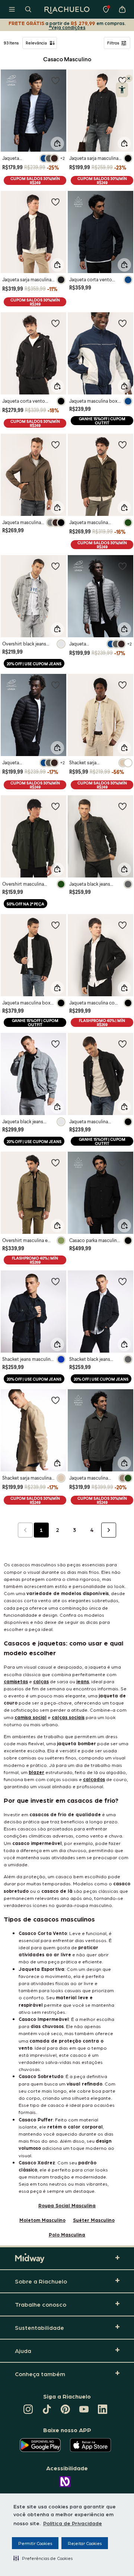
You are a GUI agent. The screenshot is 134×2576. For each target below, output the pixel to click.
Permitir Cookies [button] (35, 2543)
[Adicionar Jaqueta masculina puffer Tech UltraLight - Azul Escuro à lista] (55, 80)
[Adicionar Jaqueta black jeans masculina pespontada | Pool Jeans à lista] (122, 806)
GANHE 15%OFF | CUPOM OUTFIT (102, 421)
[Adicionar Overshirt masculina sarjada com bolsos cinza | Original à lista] (55, 806)
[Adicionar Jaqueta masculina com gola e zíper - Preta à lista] (122, 925)
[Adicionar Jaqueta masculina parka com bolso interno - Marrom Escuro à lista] (55, 445)
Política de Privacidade (73, 2523)
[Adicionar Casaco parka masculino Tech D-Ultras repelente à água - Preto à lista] (122, 1162)
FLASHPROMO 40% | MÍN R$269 (102, 1022)
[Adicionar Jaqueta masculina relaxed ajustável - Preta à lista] (122, 1044)
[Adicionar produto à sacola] (57, 143)
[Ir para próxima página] (109, 1530)
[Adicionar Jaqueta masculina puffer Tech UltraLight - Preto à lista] (55, 685)
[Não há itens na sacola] (122, 9)
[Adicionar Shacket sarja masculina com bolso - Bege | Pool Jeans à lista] (122, 685)
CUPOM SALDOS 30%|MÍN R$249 (35, 180)
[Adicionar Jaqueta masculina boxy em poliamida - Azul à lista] (122, 323)
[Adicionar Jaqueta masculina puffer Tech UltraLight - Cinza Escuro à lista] (122, 566)
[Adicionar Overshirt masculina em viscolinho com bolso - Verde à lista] (55, 1162)
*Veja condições (67, 27)
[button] (43, 2558)
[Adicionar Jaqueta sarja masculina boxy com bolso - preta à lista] (55, 202)
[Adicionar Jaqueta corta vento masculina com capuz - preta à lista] (55, 323)
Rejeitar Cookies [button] (85, 2543)
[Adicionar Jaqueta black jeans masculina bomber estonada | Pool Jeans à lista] (55, 1044)
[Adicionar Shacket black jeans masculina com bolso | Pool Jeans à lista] (122, 1281)
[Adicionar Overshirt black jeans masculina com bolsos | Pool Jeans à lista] (55, 566)
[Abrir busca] (28, 9)
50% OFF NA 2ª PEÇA (25, 904)
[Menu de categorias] (12, 9)
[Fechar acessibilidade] (129, 78)
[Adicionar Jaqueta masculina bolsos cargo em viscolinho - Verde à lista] (122, 445)
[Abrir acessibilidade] (122, 90)
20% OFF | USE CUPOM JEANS (34, 664)
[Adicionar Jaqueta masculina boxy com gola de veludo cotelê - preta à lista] (55, 925)
